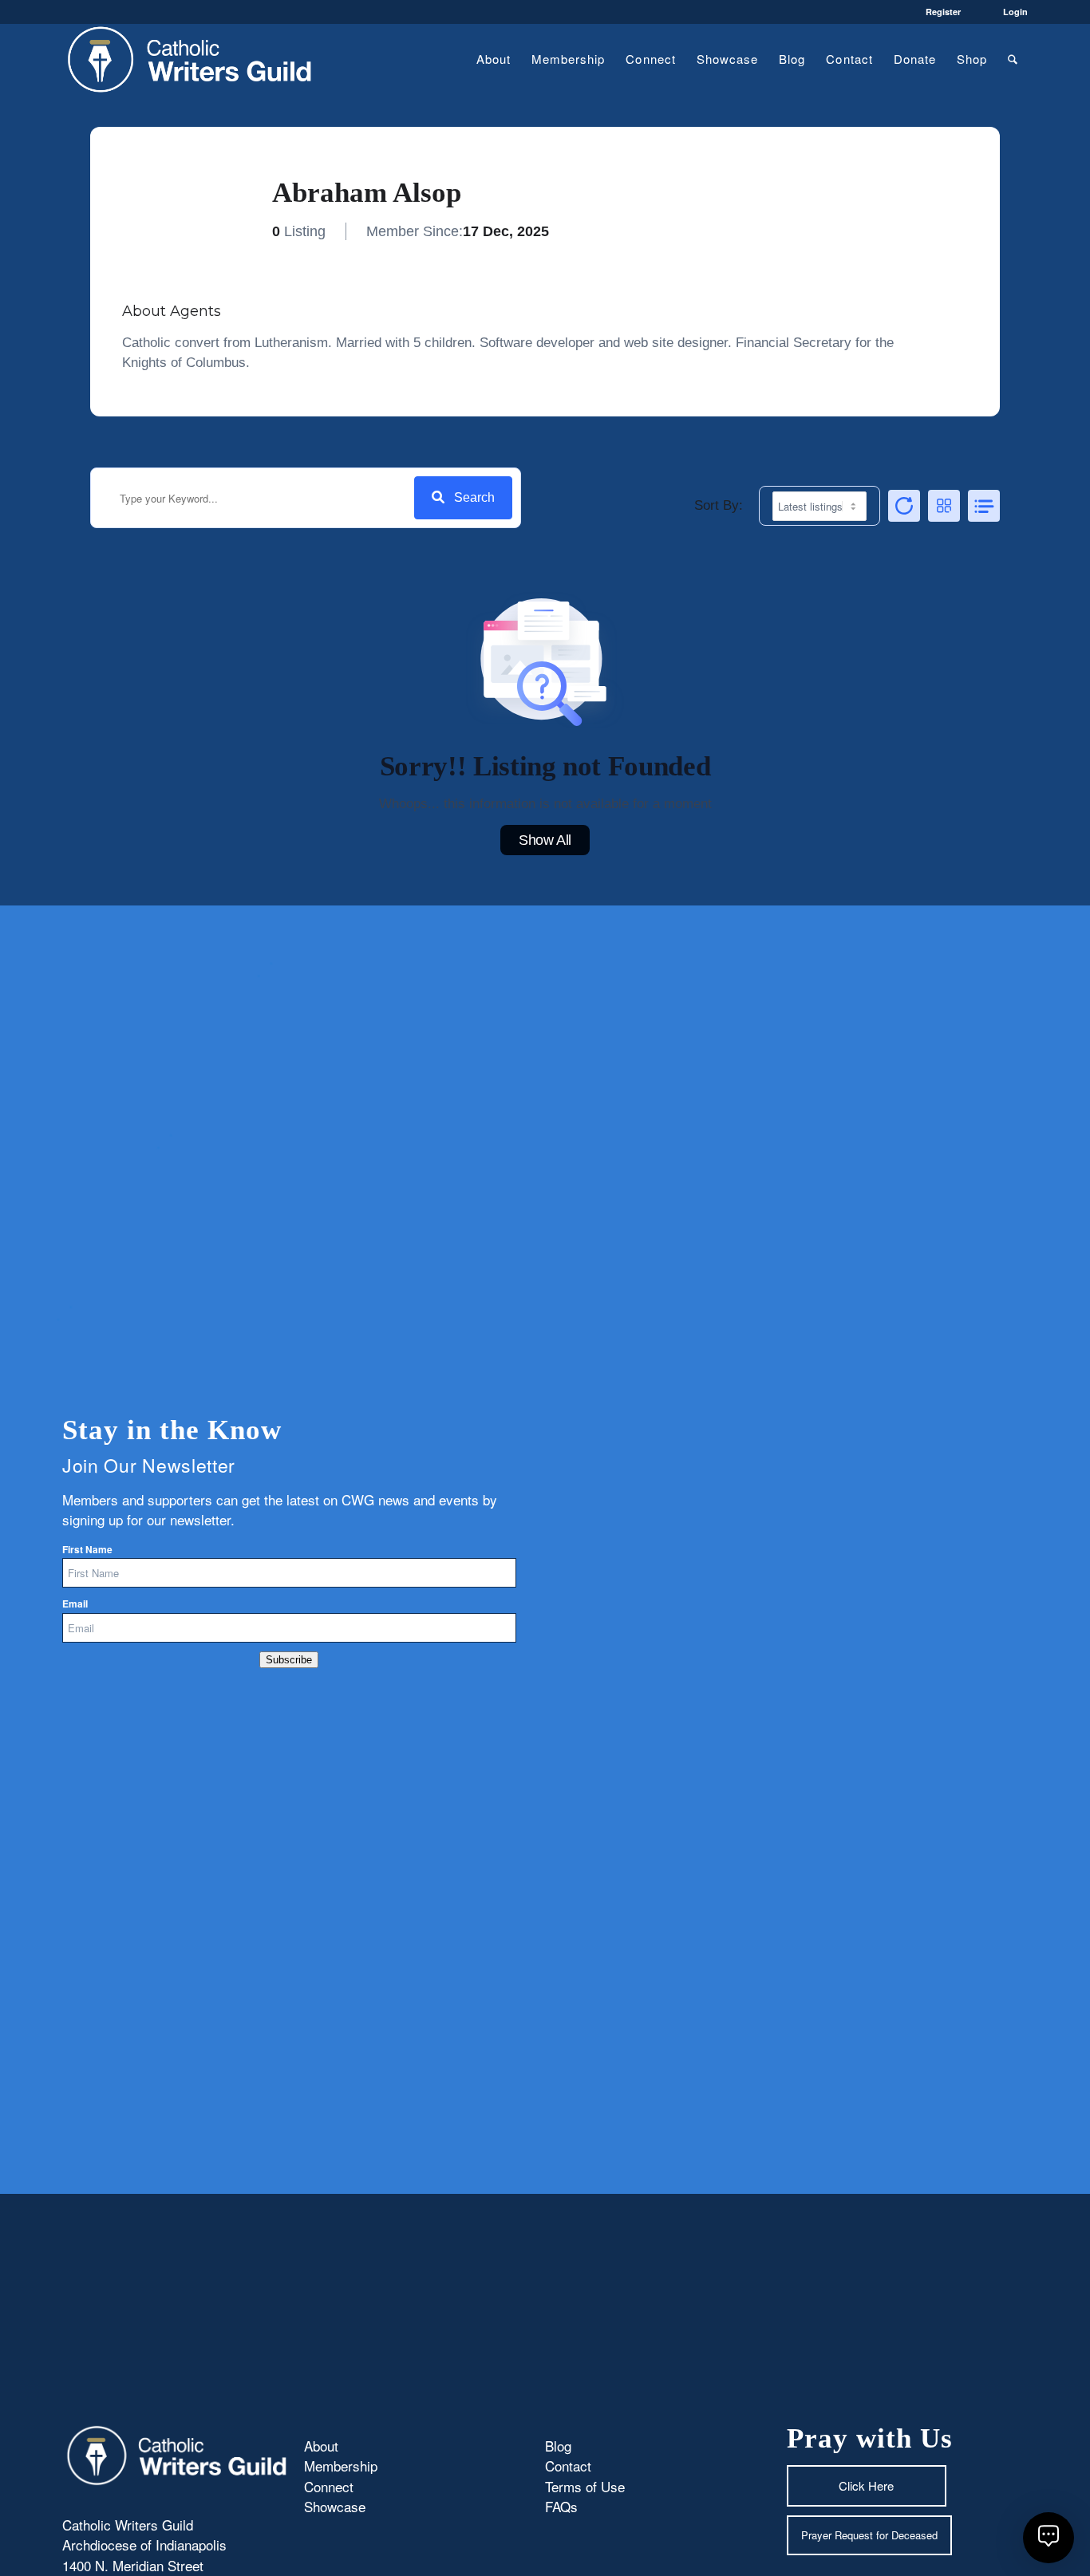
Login (1015, 12)
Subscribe (289, 1660)
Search (474, 497)
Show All (545, 840)
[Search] (1013, 59)
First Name (87, 1550)
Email (75, 1604)
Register (943, 12)
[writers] (190, 59)
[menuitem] (494, 59)
